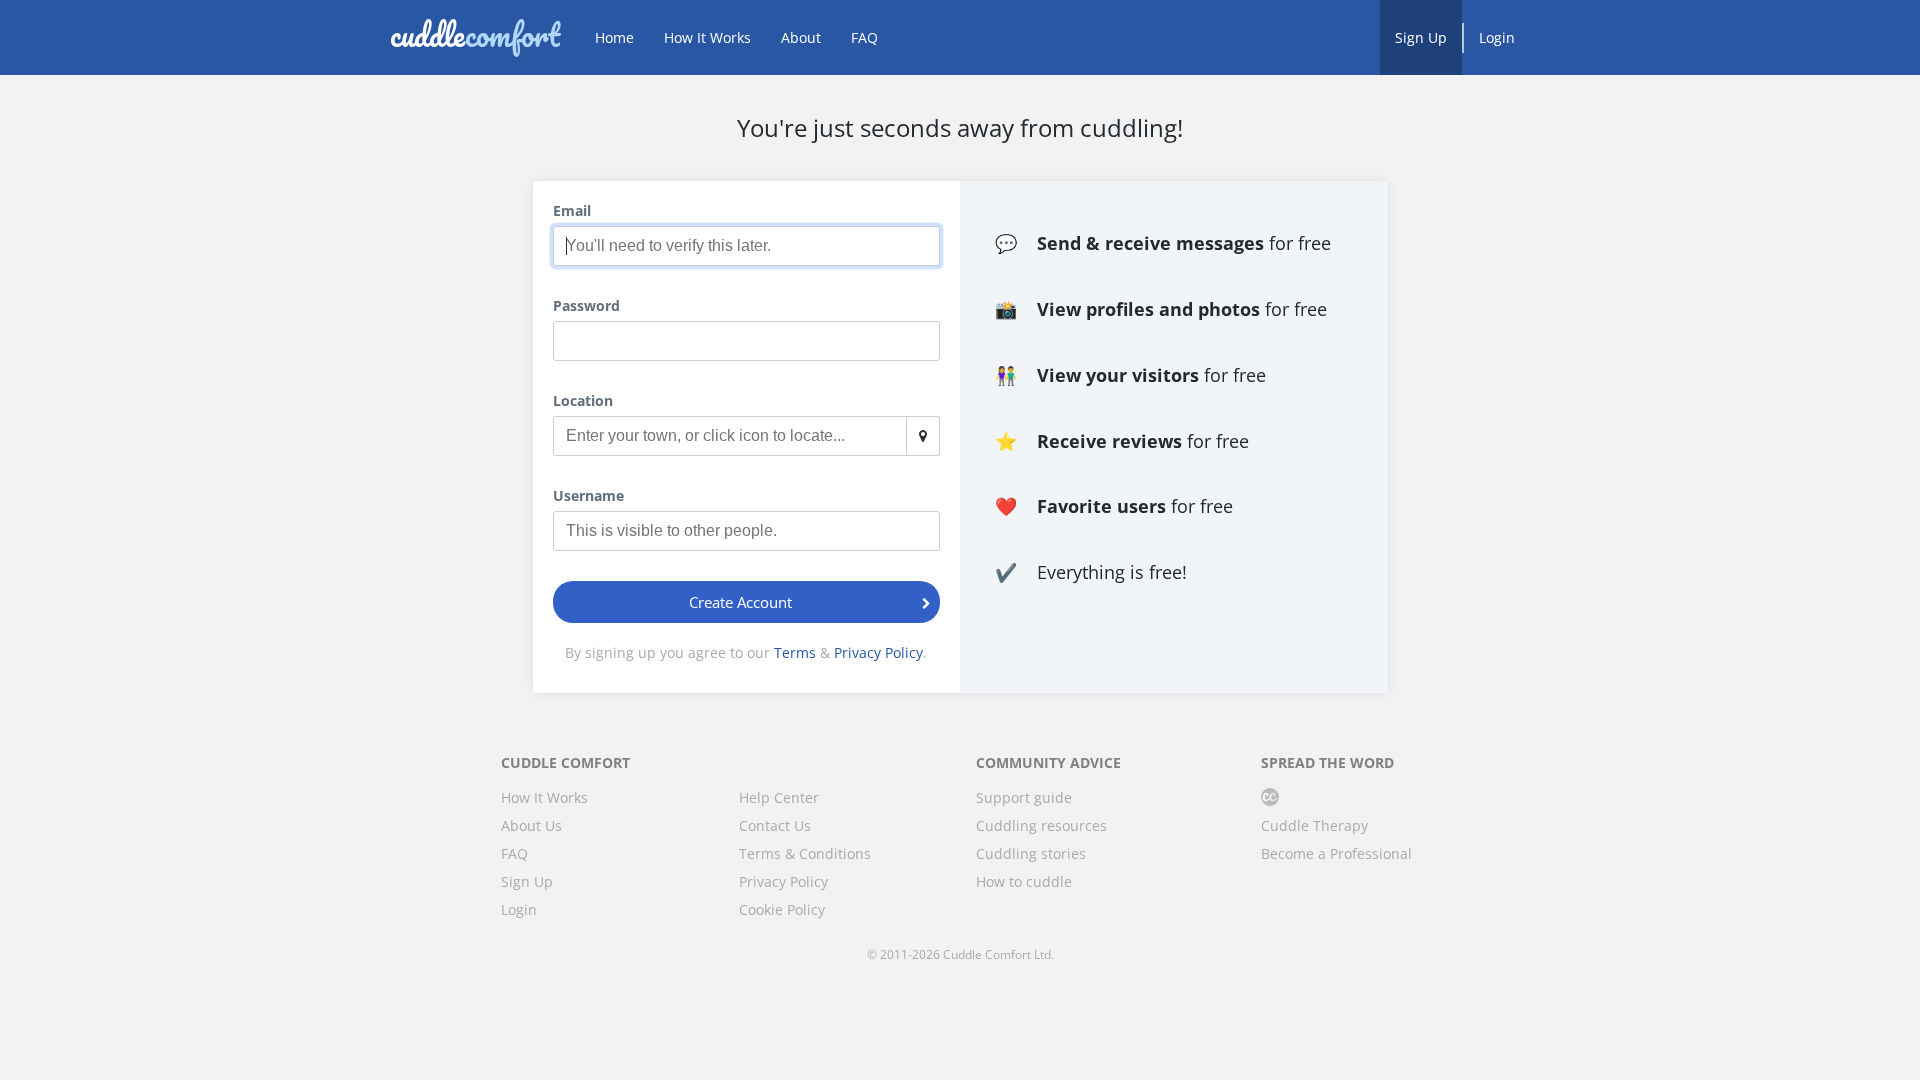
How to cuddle (1024, 881)
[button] (927, 341)
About (801, 37)
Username (588, 495)
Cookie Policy (782, 909)
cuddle (475, 37)
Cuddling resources (1041, 825)
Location (583, 400)
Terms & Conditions (805, 853)
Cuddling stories (1031, 853)
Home (614, 37)
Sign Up (1421, 37)
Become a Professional (1336, 853)
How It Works (707, 37)
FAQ (864, 37)
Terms (795, 652)
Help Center (779, 797)
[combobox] (747, 436)
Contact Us (775, 825)
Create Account (740, 602)
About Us (531, 825)
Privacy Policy (878, 652)
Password (586, 305)
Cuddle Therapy (1314, 825)
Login (1497, 37)
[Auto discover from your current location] (923, 436)
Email (572, 210)
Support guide (1024, 797)
